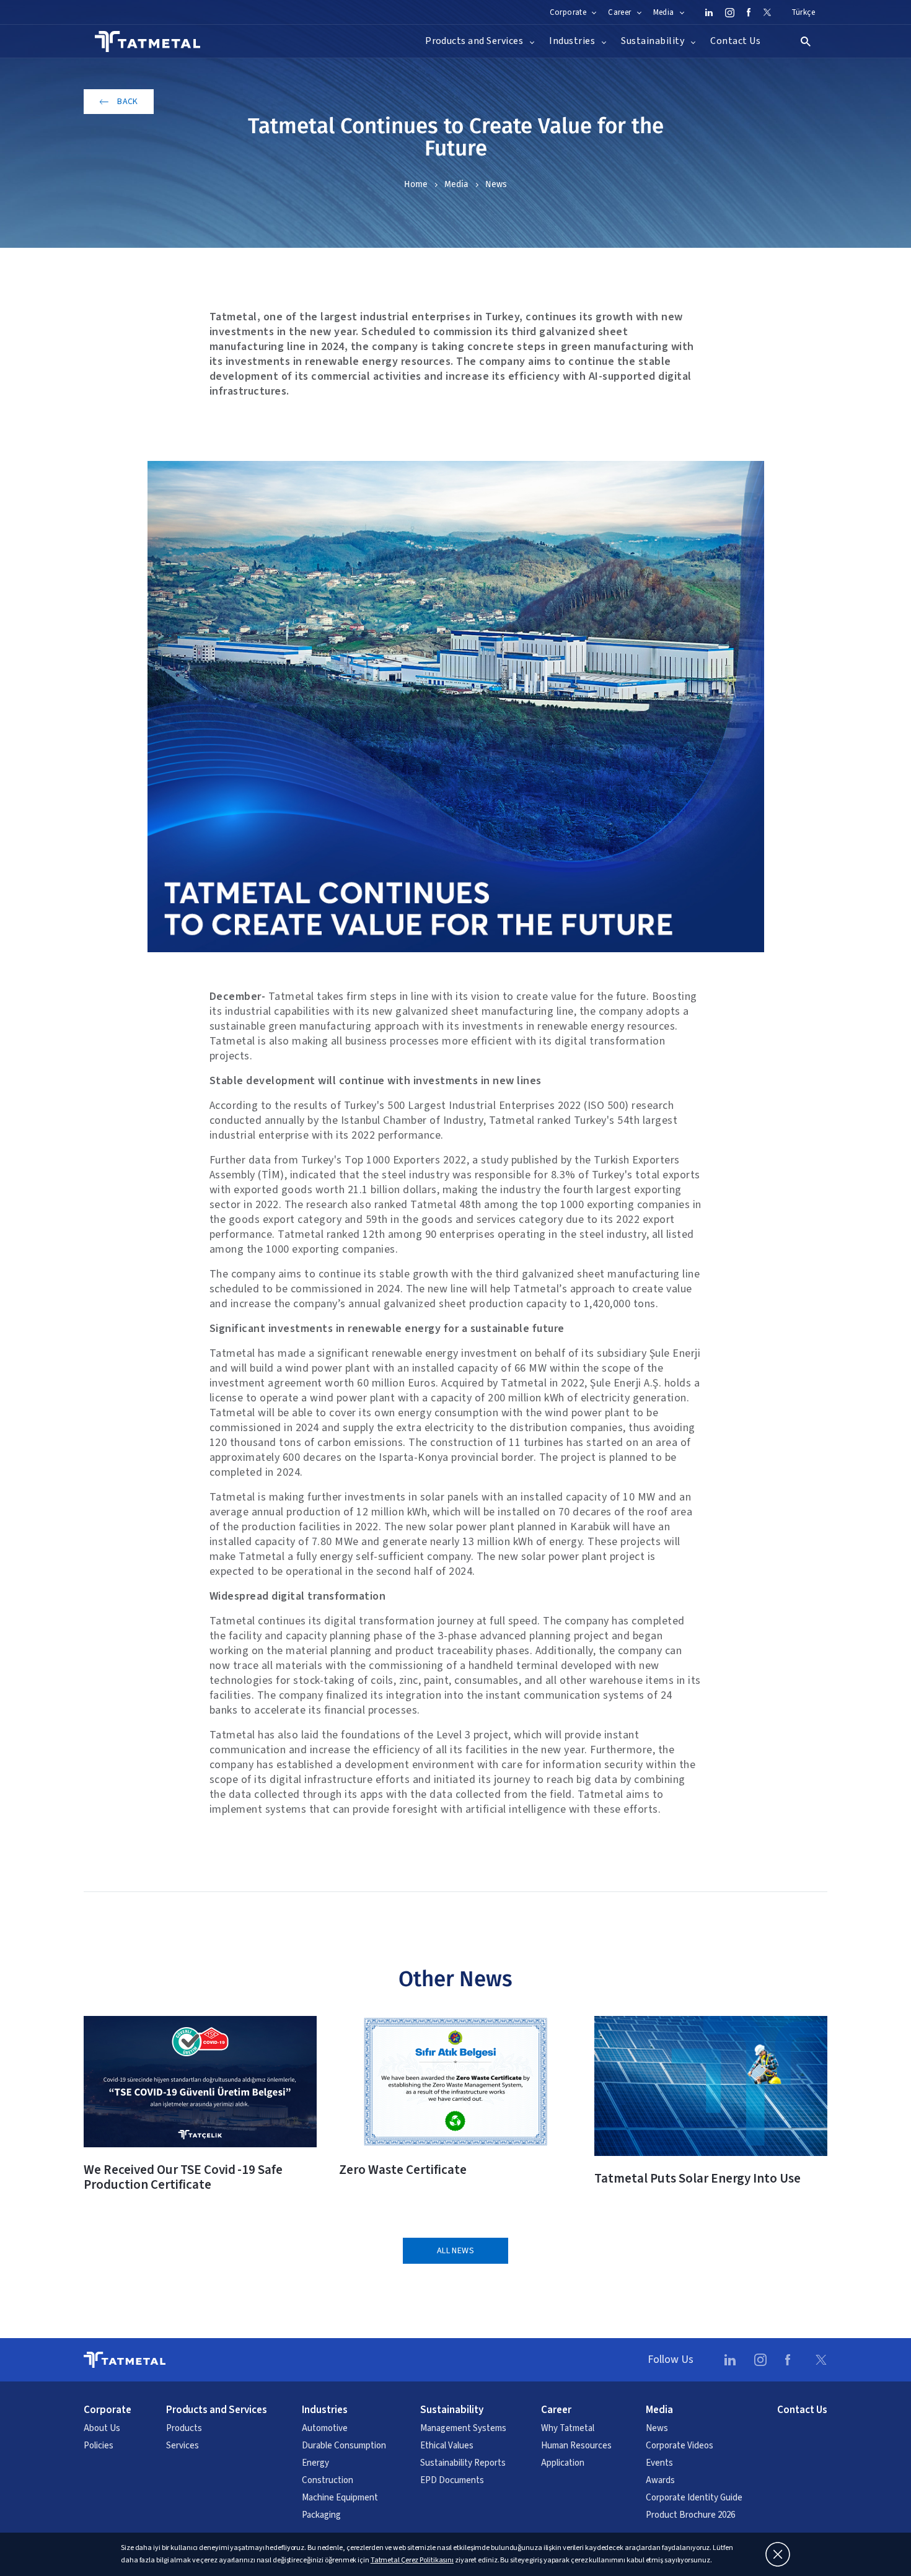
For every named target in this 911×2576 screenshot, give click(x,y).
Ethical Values (447, 2446)
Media (456, 184)
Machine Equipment (340, 2498)
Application (563, 2463)
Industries (325, 2410)
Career (556, 2410)
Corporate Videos (680, 2446)
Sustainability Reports (463, 2463)
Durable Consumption (344, 2446)
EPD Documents (452, 2481)
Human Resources (576, 2446)
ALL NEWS (455, 2251)
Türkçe (803, 12)
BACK (128, 102)
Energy (315, 2463)
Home (416, 184)
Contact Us (735, 41)
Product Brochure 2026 (690, 2515)
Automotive (325, 2429)
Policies (99, 2446)
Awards (660, 2481)
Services (183, 2446)
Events (659, 2463)
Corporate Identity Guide (694, 2498)
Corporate (108, 2410)
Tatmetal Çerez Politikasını (412, 2560)
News (496, 184)
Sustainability (452, 2410)
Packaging (321, 2515)
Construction (328, 2481)
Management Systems (463, 2429)
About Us (102, 2429)
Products (184, 2429)
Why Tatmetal (568, 2429)
